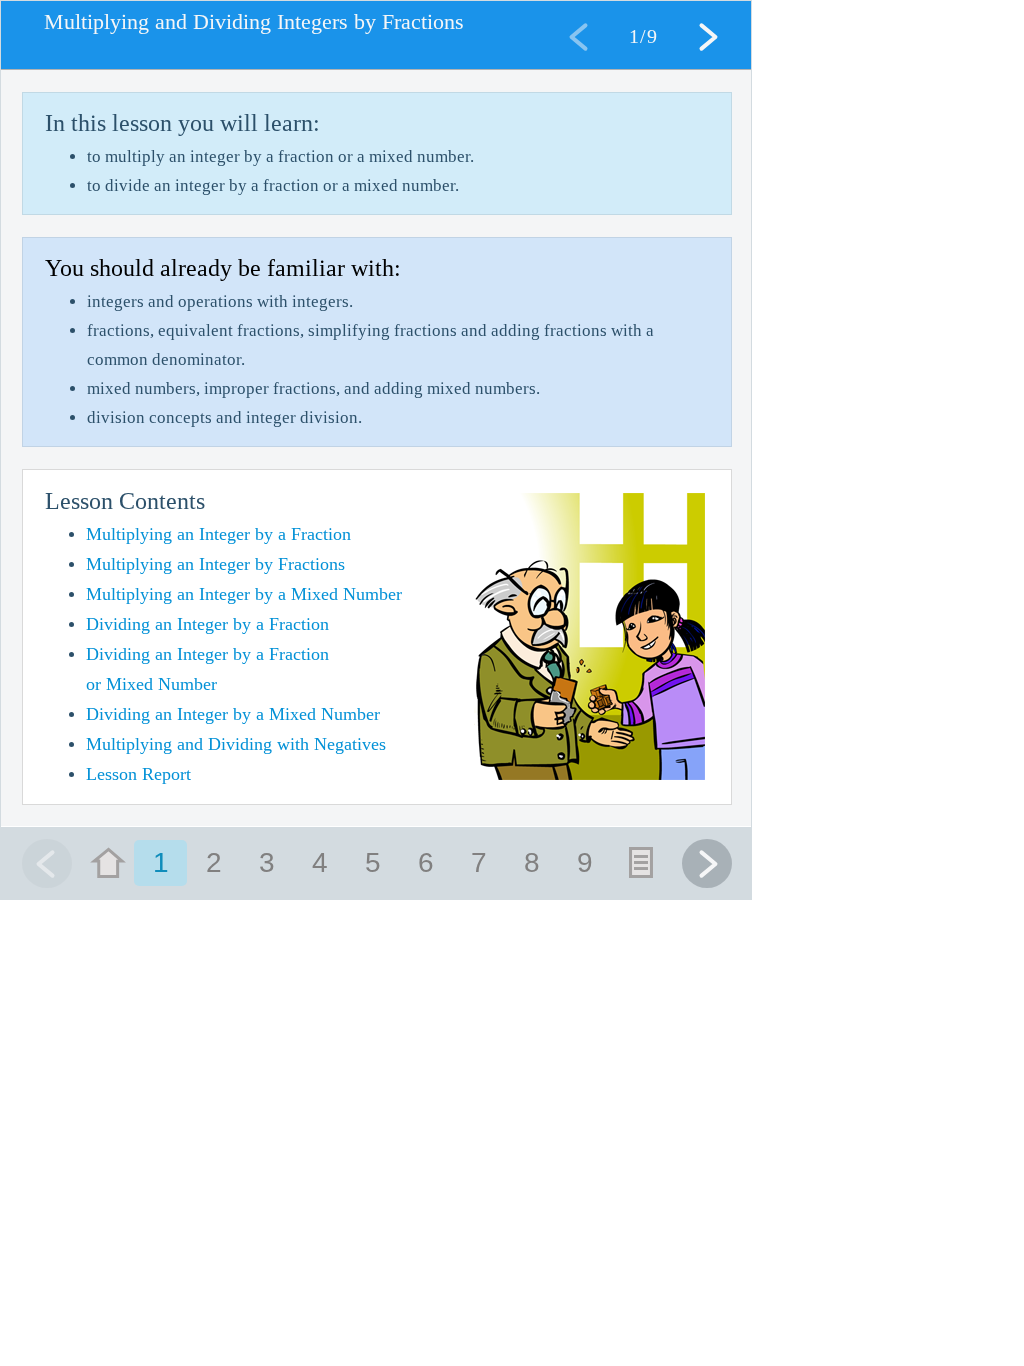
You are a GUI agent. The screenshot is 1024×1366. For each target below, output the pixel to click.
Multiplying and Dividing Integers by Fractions (254, 22)
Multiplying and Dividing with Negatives (236, 744)
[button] (707, 36)
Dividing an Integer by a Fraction (207, 624)
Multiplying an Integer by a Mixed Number (244, 594)
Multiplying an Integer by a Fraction (218, 534)
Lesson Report (138, 774)
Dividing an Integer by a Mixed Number (233, 714)
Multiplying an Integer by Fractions (215, 564)
